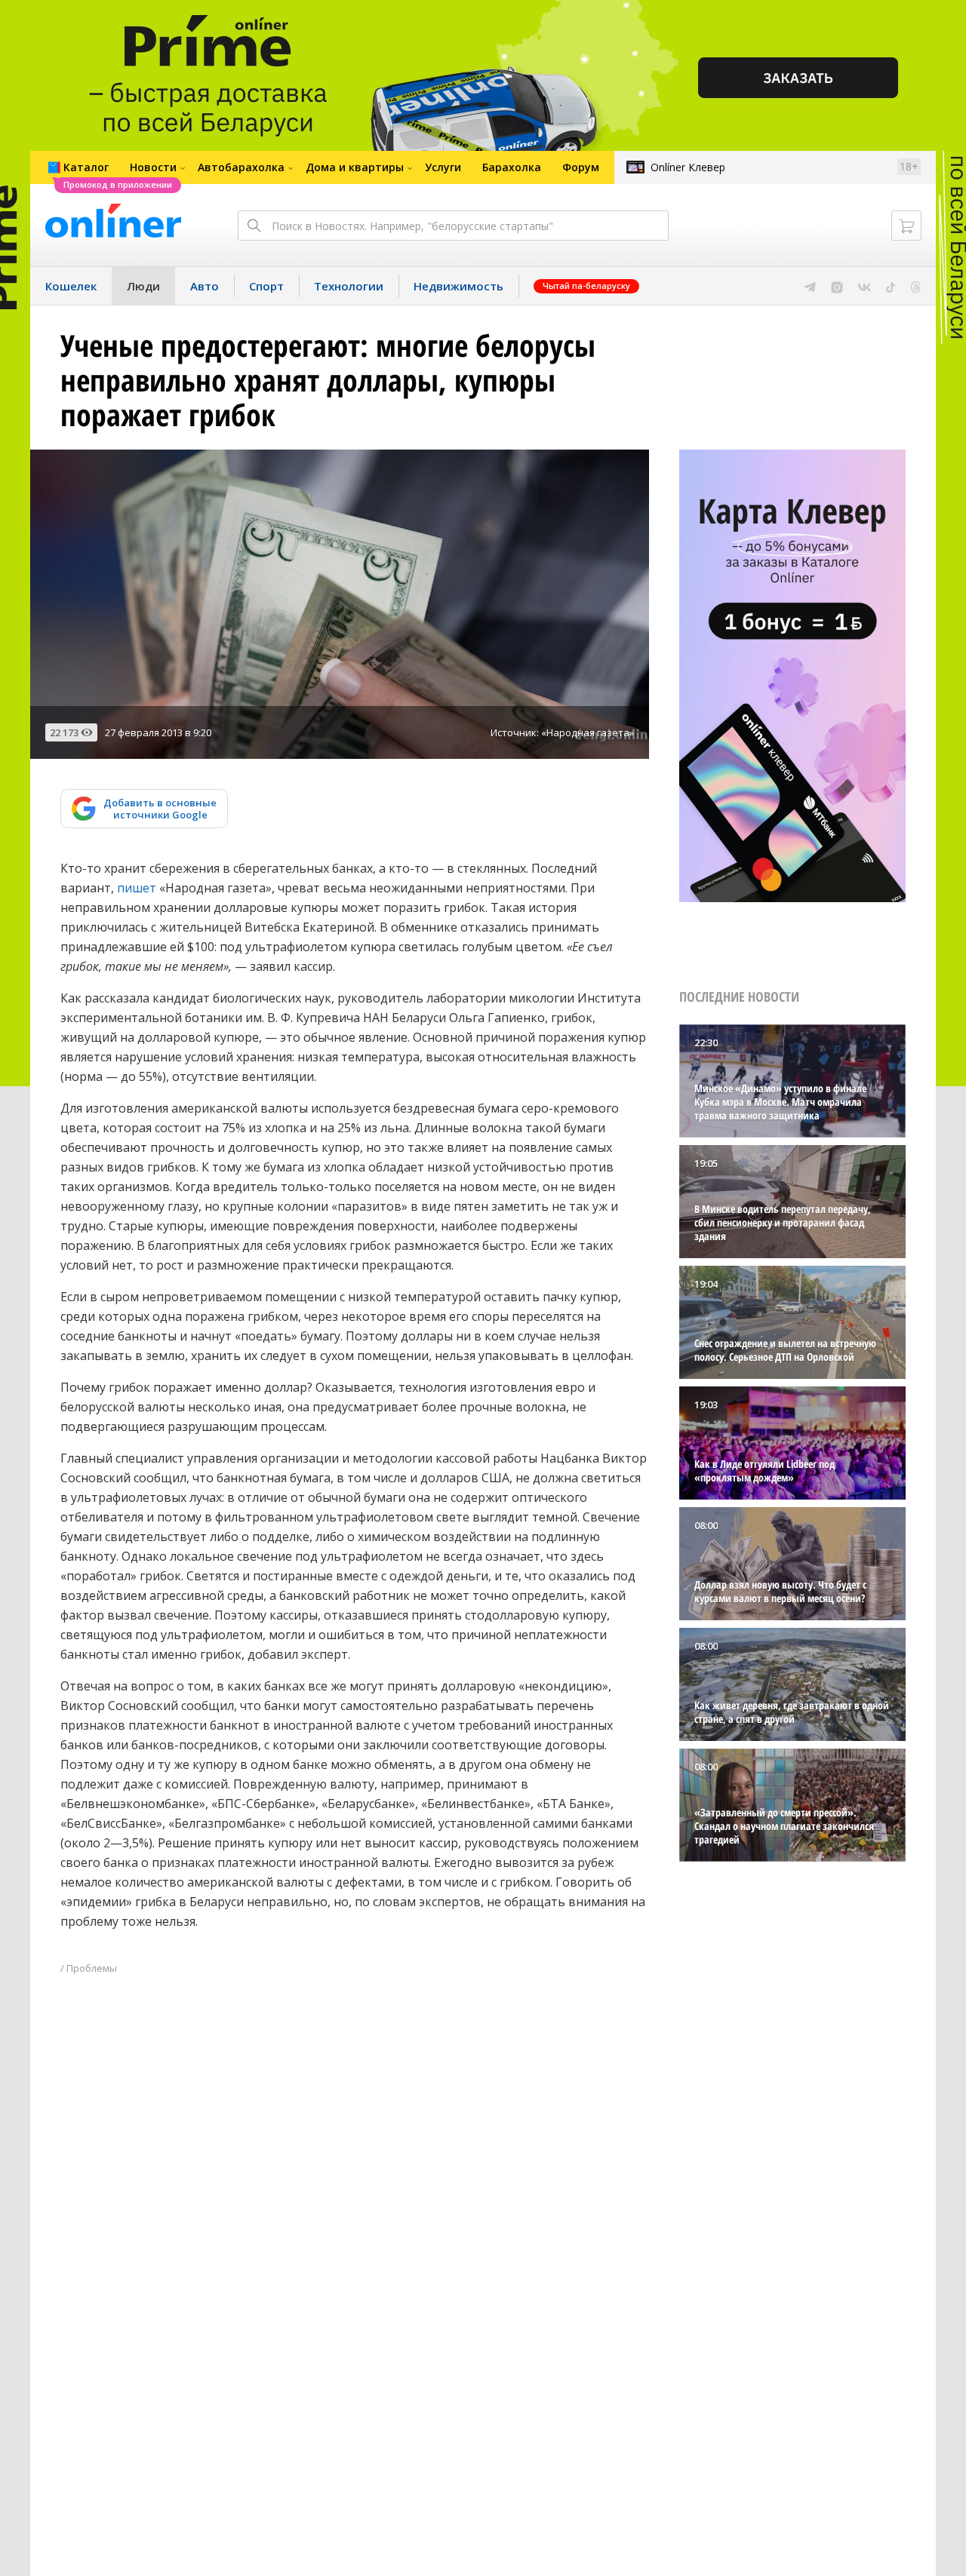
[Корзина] (906, 226)
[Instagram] (837, 286)
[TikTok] (891, 286)
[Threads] (916, 286)
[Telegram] (810, 286)
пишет (137, 888)
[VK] (864, 286)
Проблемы (92, 1968)
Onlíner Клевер (688, 167)
